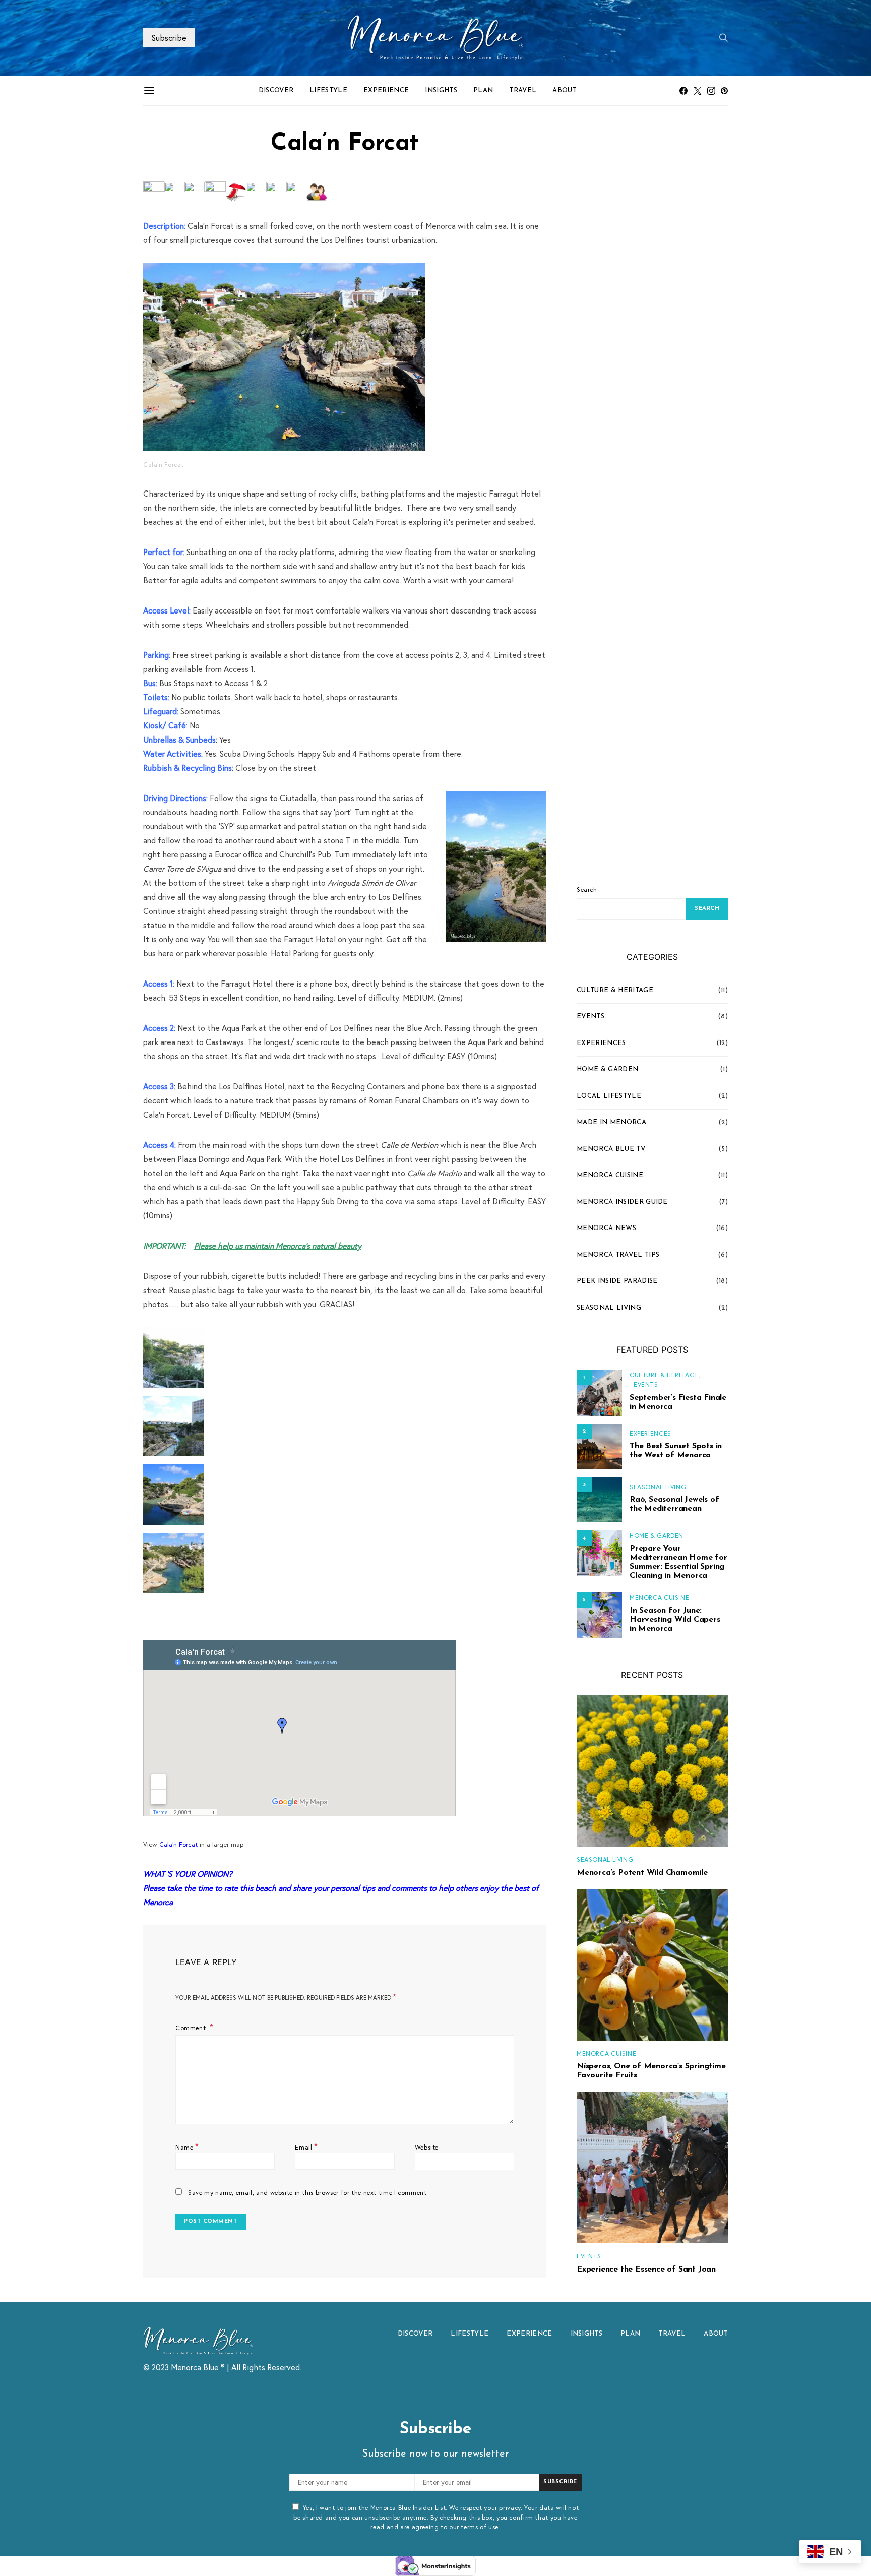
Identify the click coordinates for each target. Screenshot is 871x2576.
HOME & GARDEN (607, 1069)
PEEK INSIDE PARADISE (617, 1281)
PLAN (483, 90)
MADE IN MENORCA (611, 1122)
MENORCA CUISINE (610, 1175)
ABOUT (565, 90)
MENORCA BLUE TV (611, 1149)
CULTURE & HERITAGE (615, 990)
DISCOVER (276, 90)
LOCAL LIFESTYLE (609, 1096)
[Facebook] (683, 91)
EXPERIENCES (601, 1043)
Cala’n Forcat (178, 1844)
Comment (192, 2028)
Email (306, 2146)
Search (587, 889)
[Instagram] (711, 91)
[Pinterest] (724, 91)
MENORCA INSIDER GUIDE (622, 1202)
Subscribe (169, 38)
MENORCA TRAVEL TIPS (618, 1255)
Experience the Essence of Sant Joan (646, 2270)
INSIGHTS (441, 90)
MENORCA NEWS (606, 1228)
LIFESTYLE (328, 90)
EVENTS (590, 1017)
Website (427, 2147)
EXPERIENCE (386, 90)
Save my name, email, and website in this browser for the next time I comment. (308, 2192)
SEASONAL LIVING (609, 1308)
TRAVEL (523, 90)
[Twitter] (698, 91)
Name (187, 2146)
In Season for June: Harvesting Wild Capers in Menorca (675, 1620)
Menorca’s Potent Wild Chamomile (642, 1873)
